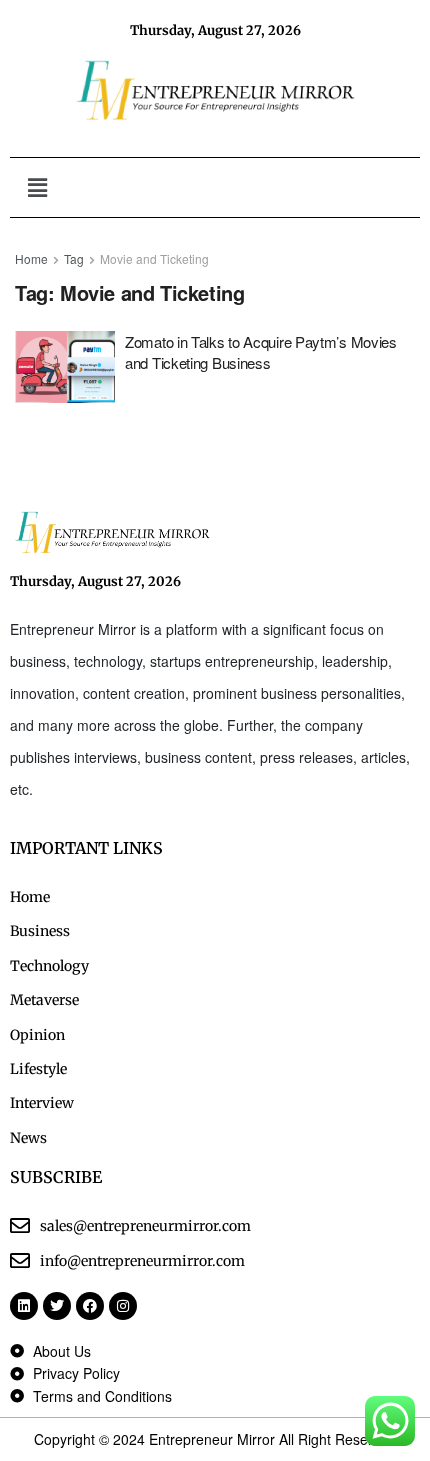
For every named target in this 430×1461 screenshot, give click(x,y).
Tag (74, 258)
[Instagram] (123, 1306)
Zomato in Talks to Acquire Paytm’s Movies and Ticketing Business (261, 352)
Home (31, 258)
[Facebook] (90, 1306)
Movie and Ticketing (154, 258)
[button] (37, 187)
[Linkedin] (24, 1306)
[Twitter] (57, 1306)
